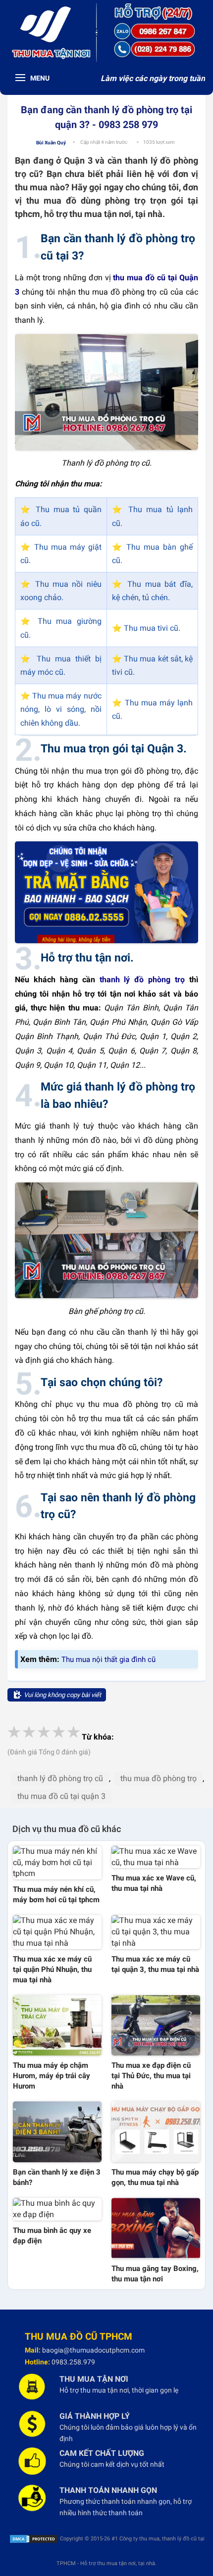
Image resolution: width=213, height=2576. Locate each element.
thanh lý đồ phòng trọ (142, 980)
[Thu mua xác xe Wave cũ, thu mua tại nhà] (156, 1857)
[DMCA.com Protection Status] (34, 2539)
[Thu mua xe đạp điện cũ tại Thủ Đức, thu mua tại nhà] (156, 2026)
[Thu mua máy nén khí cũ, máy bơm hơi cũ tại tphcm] (57, 1863)
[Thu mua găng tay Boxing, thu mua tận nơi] (156, 2228)
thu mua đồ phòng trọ (159, 1778)
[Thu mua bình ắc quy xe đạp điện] (57, 2209)
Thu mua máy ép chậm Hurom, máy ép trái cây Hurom (52, 2076)
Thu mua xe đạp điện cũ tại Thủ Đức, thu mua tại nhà (151, 2076)
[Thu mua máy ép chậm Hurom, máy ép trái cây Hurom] (57, 2026)
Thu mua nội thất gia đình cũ (108, 1659)
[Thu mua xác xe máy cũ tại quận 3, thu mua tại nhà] (156, 1932)
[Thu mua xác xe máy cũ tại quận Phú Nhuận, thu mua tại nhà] (57, 1932)
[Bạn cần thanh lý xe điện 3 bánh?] (57, 2132)
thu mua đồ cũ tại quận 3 (61, 1796)
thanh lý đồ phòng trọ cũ (60, 1778)
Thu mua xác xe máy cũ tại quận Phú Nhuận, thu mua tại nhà (52, 1969)
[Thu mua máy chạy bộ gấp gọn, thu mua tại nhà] (156, 2132)
